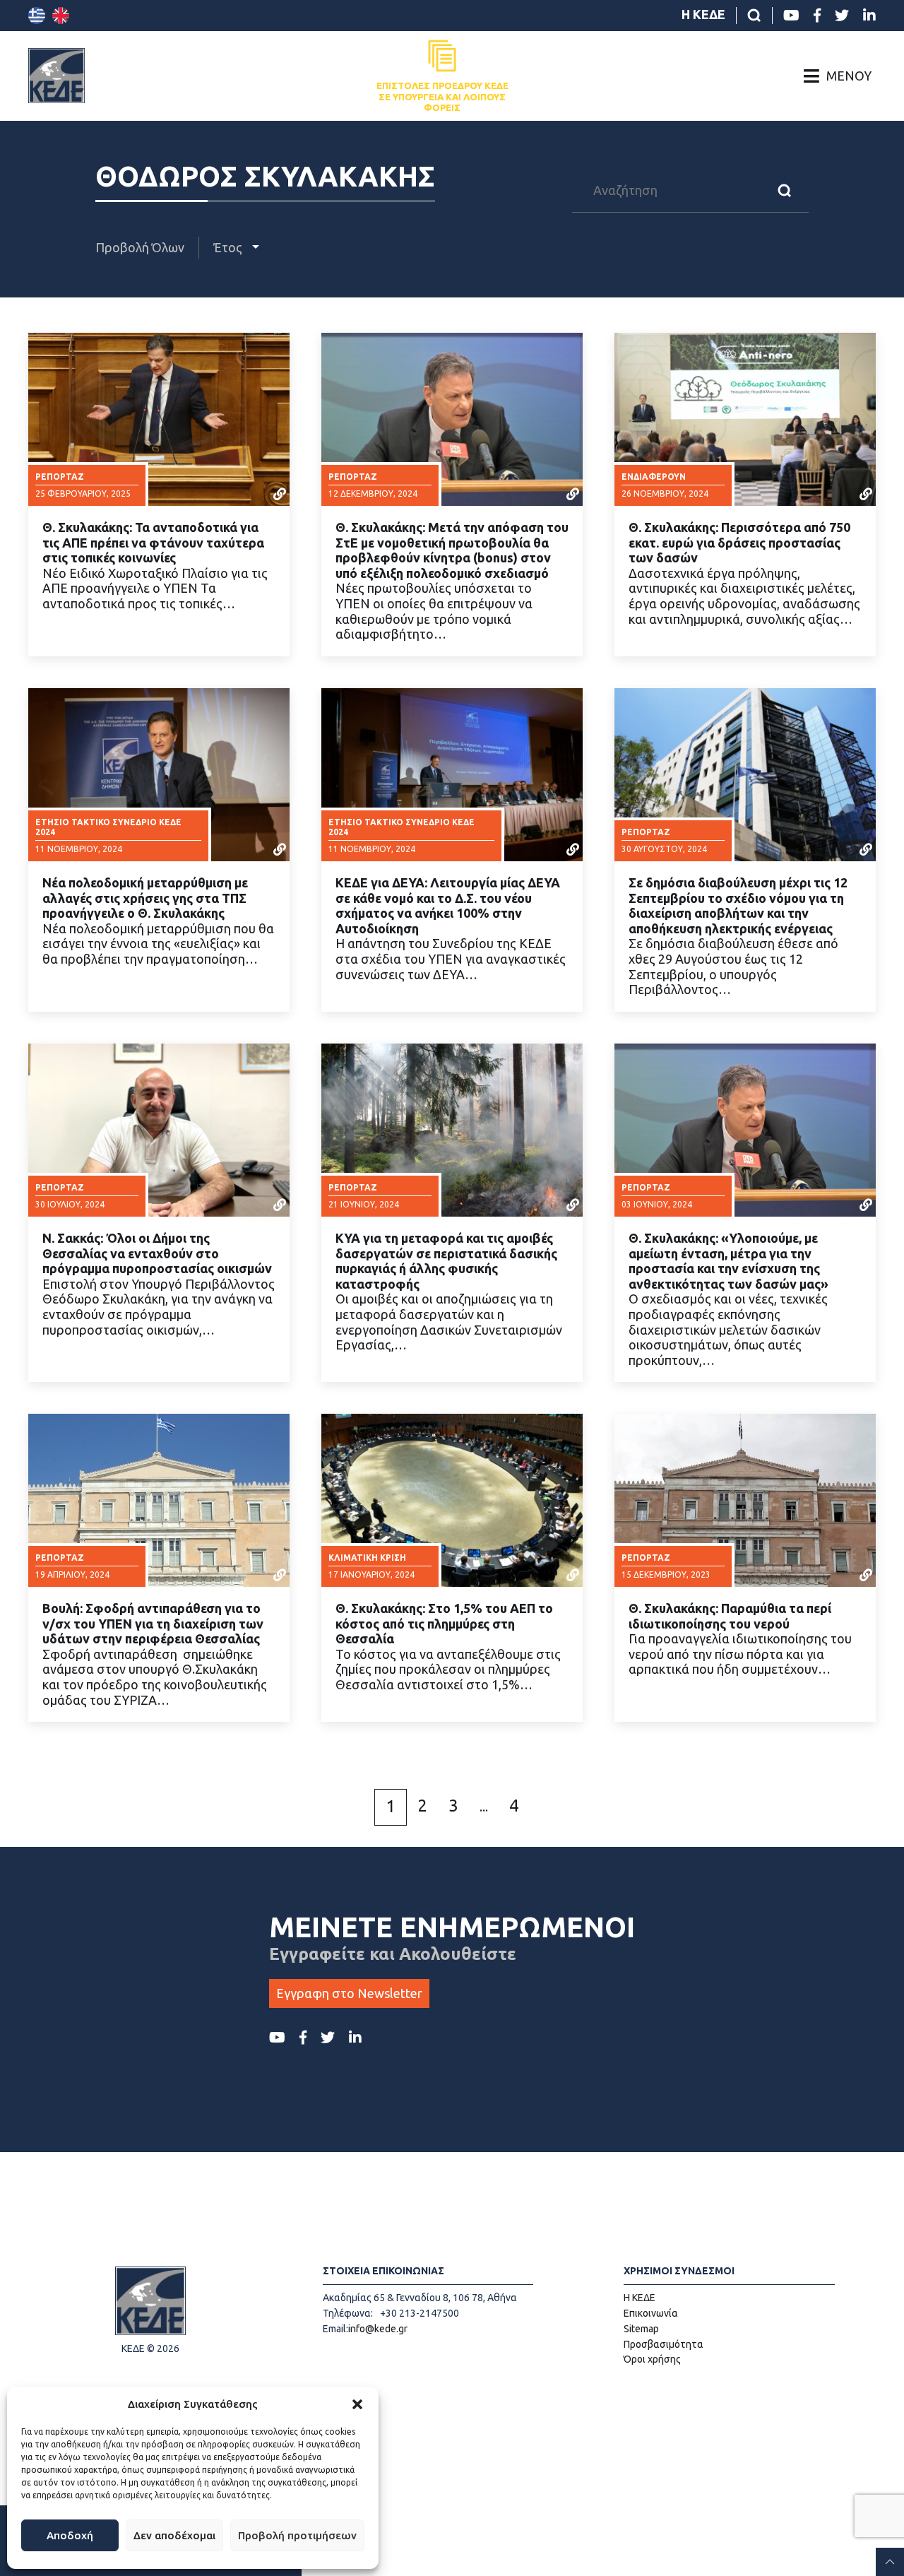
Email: (335, 2329)
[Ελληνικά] (37, 16)
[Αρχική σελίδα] (56, 76)
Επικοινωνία (651, 2313)
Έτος (229, 247)
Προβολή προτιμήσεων (297, 2535)
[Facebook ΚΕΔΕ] (817, 16)
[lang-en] (61, 16)
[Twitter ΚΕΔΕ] (842, 16)
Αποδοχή (70, 2535)
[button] (357, 2404)
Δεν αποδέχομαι (174, 2535)
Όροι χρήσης (652, 2359)
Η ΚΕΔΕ (703, 14)
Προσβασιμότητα (664, 2344)
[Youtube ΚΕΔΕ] (791, 16)
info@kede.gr (378, 2329)
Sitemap (641, 2329)
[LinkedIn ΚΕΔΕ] (869, 16)
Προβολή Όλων (140, 247)
